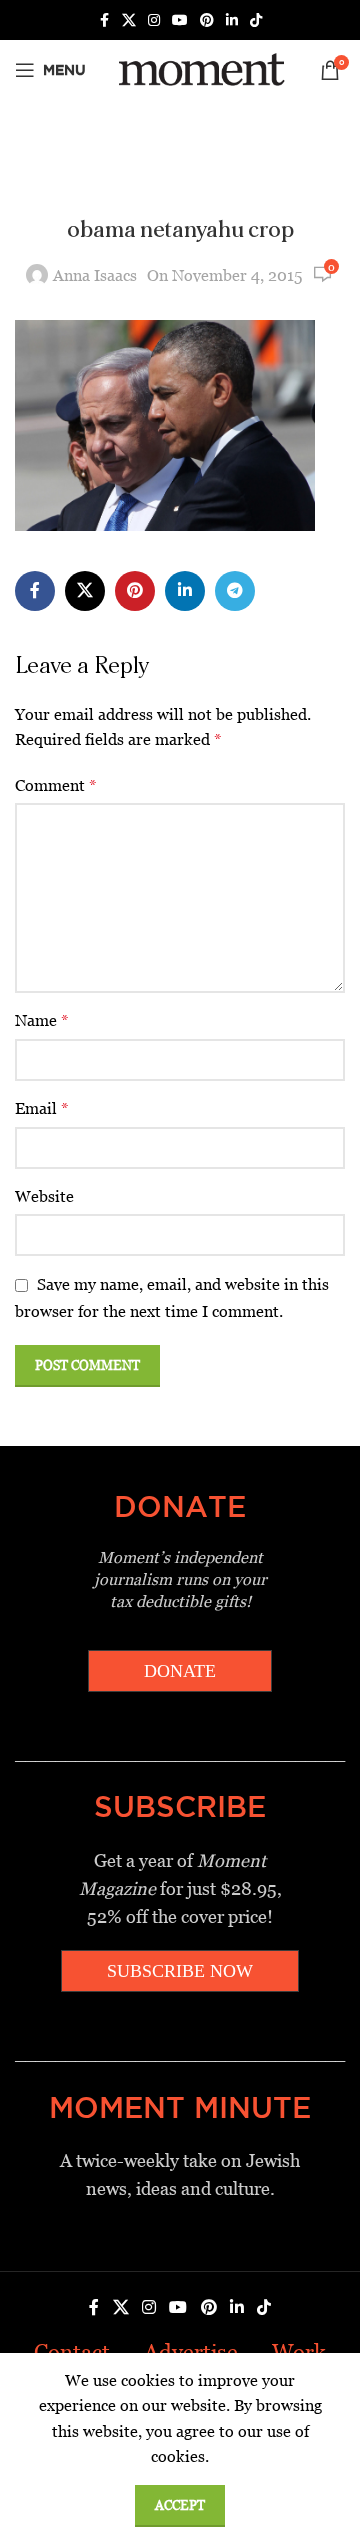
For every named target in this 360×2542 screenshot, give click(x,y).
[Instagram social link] (154, 20)
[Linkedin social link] (232, 20)
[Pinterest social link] (207, 20)
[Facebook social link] (104, 20)
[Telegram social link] (235, 591)
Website (44, 1196)
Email (42, 1108)
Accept (180, 2505)
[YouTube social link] (180, 20)
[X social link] (129, 20)
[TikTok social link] (256, 20)
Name (42, 1020)
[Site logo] (198, 68)
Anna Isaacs (95, 275)
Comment (56, 785)
